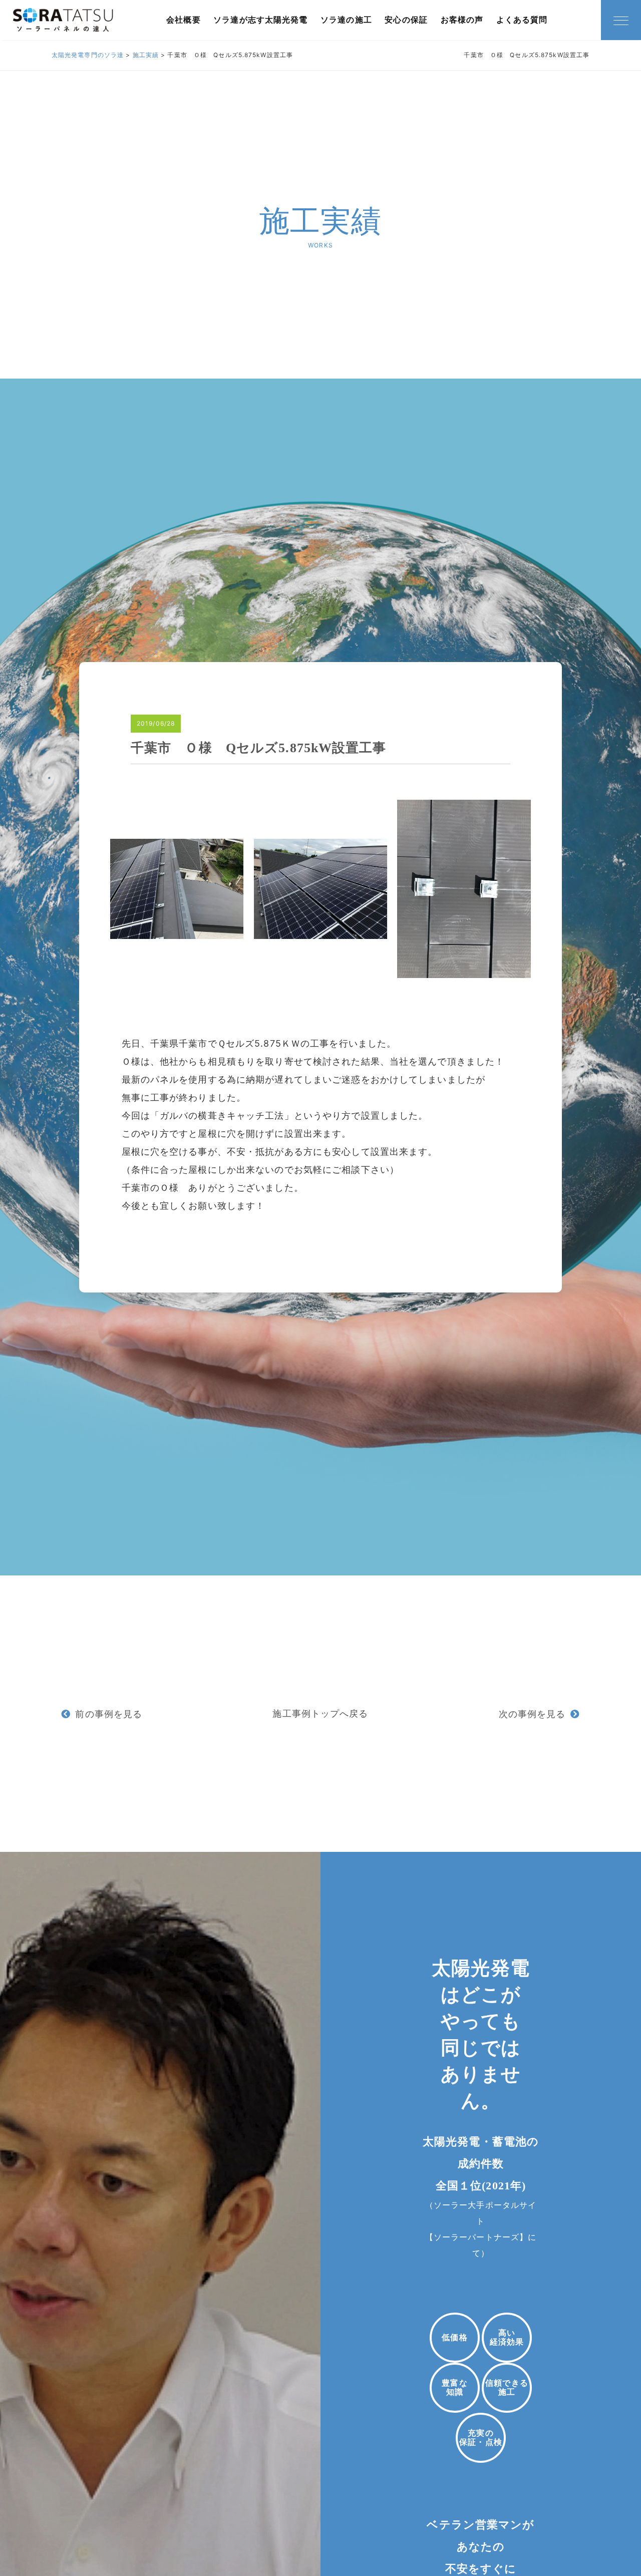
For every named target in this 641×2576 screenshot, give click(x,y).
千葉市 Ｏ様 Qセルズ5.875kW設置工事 (259, 748)
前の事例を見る (109, 1714)
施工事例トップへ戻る (320, 1713)
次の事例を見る (532, 1714)
